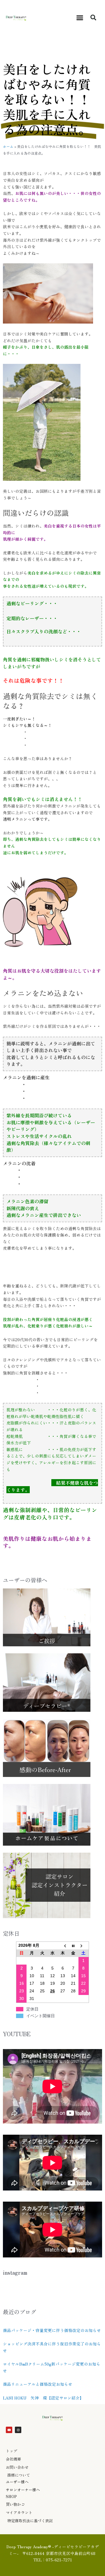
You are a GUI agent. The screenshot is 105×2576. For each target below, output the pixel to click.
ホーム (8, 146)
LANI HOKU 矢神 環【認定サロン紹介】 (43, 2398)
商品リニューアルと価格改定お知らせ (38, 2384)
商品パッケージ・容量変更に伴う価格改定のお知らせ (52, 2330)
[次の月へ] (84, 1946)
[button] (80, 18)
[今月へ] (73, 1946)
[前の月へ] (63, 1946)
